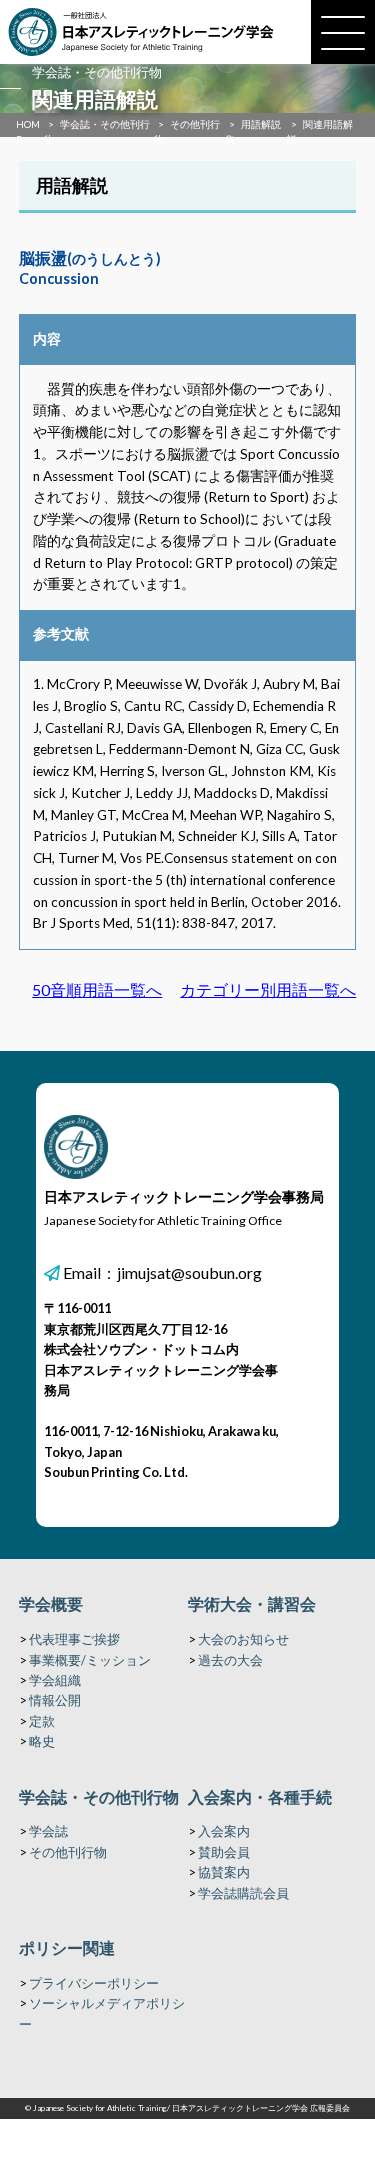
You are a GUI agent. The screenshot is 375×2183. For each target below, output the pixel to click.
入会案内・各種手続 (260, 1796)
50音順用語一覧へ (97, 989)
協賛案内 (224, 1872)
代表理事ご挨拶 (74, 1639)
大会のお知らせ (243, 1639)
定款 (42, 1721)
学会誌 (48, 1831)
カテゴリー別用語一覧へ (268, 989)
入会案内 (224, 1831)
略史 (42, 1741)
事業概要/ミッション (90, 1660)
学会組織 (55, 1680)
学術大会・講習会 (252, 1603)
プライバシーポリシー (94, 1983)
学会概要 (51, 1603)
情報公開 (55, 1700)
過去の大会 (230, 1660)
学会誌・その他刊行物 (99, 1796)
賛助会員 (224, 1852)
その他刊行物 (68, 1852)
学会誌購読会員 (243, 1893)
